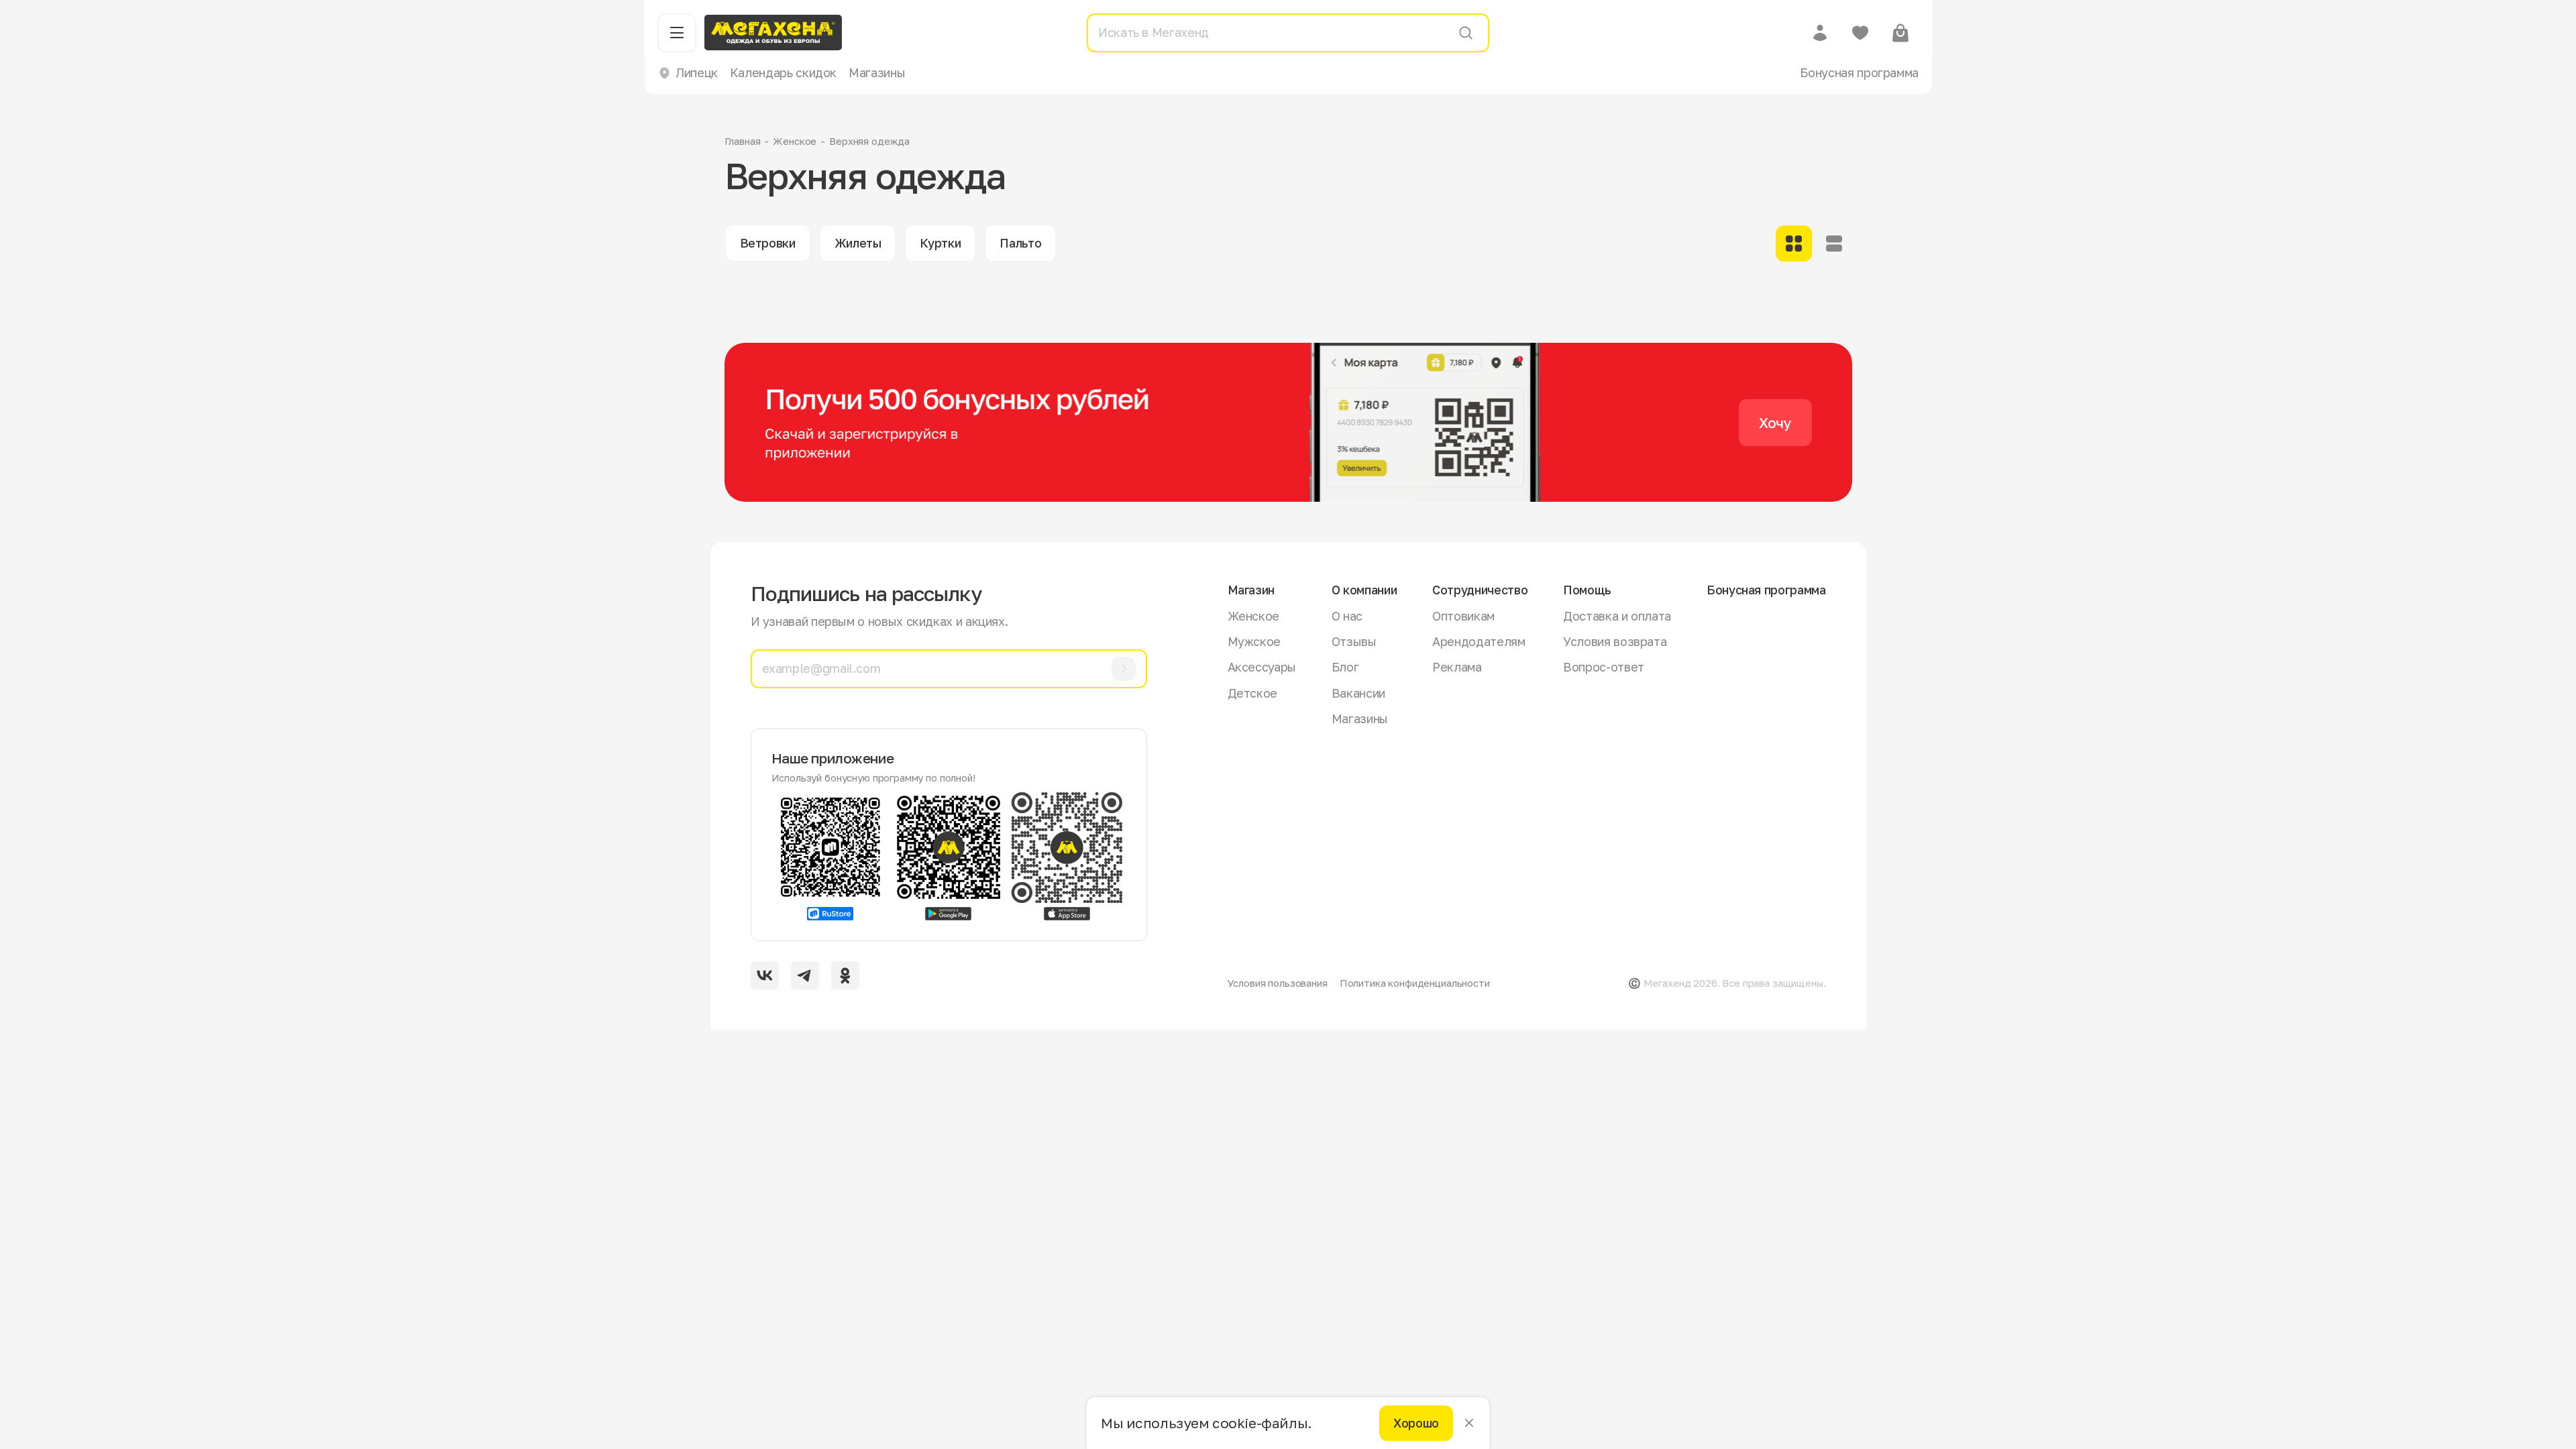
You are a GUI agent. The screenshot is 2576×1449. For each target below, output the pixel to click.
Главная (743, 141)
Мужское (1254, 641)
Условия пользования (1278, 983)
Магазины (877, 72)
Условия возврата (1615, 641)
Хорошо (1416, 1423)
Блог (1345, 667)
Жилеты (858, 243)
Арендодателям (1479, 641)
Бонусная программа (1859, 72)
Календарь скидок (783, 72)
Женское (795, 141)
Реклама (1457, 667)
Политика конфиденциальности (1415, 983)
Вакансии (1358, 693)
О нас (1347, 616)
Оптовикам (1463, 616)
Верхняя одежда (869, 141)
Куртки (940, 243)
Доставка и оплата (1617, 616)
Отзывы (1354, 641)
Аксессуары (1262, 667)
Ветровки (768, 243)
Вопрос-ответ (1604, 667)
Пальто (1020, 243)
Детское (1252, 693)
